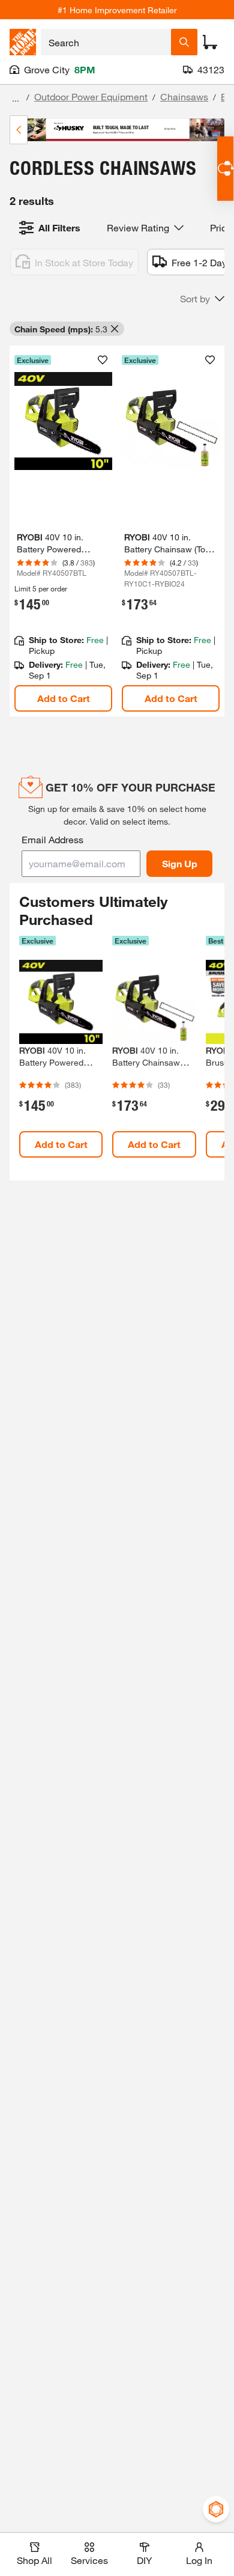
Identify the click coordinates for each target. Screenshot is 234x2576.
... (16, 98)
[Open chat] (225, 169)
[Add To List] (103, 360)
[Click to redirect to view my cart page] (210, 42)
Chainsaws (184, 96)
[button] (202, 299)
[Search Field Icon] (184, 42)
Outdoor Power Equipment (91, 96)
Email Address (52, 839)
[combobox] (106, 42)
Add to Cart (64, 698)
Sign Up (180, 863)
